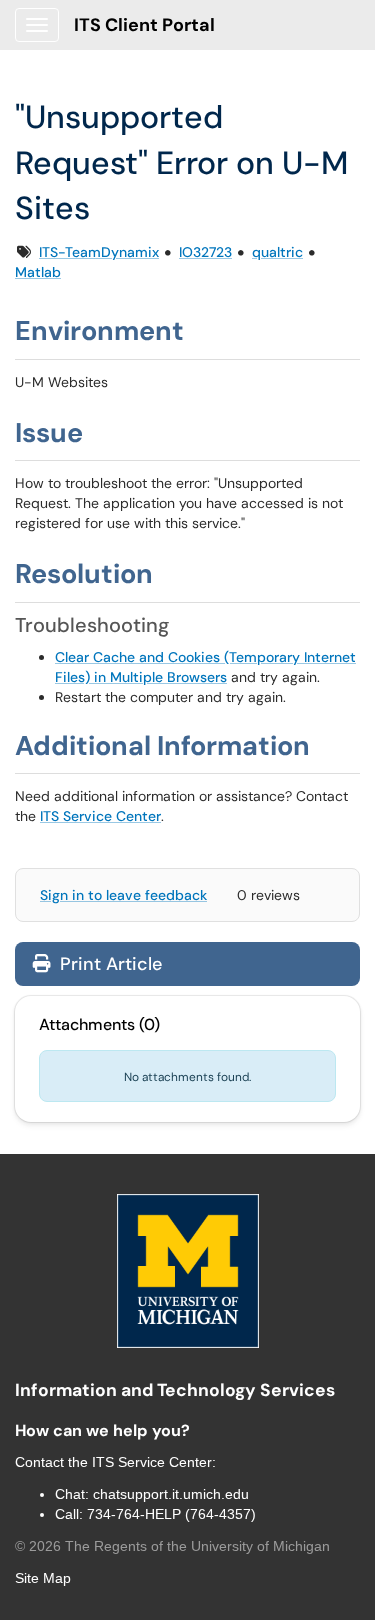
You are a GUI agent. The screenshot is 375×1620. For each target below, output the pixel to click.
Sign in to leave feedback (123, 895)
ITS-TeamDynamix (99, 252)
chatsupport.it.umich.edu (171, 1494)
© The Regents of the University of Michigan (172, 1546)
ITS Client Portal (144, 25)
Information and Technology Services (175, 1390)
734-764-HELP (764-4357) (171, 1514)
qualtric (277, 252)
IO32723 (205, 252)
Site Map (43, 1578)
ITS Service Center (100, 816)
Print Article (108, 964)
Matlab (38, 272)
